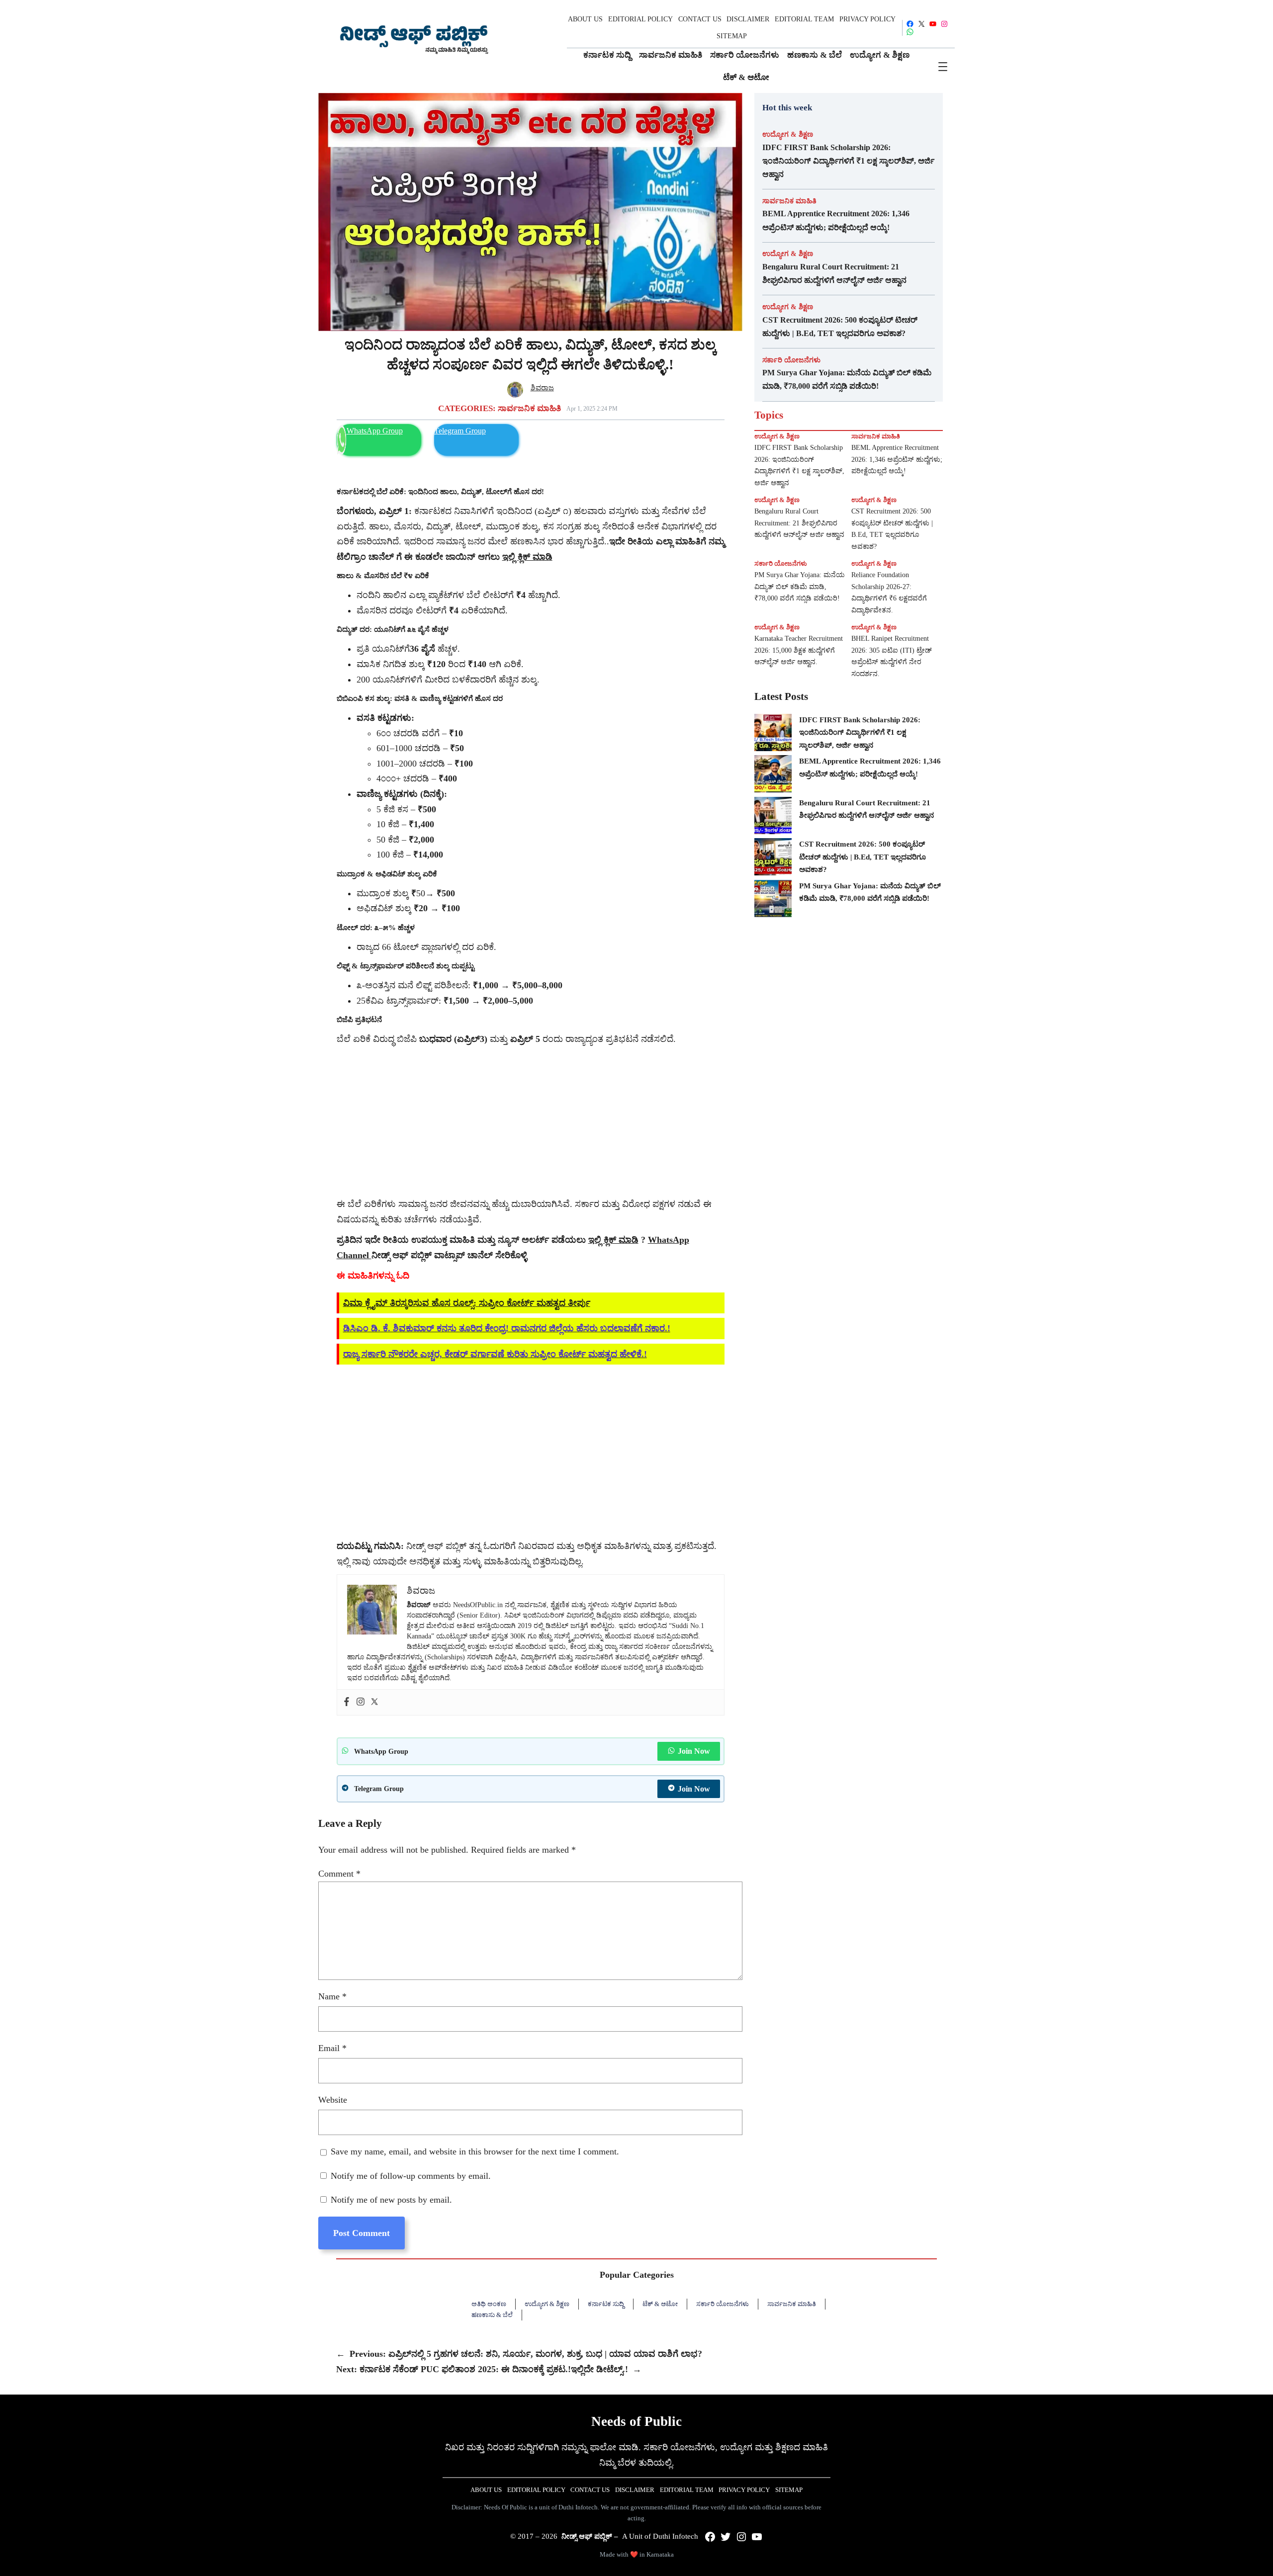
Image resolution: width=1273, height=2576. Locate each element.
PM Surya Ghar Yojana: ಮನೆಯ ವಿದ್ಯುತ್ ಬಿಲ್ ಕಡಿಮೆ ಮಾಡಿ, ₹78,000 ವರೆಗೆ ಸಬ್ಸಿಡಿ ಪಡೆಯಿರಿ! (847, 379)
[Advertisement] (531, 1122)
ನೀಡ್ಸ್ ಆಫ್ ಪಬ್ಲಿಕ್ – (590, 2536)
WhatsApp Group (375, 431)
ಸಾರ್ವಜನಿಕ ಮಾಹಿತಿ (529, 408)
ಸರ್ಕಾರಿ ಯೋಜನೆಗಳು (791, 360)
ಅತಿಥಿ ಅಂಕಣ (489, 2304)
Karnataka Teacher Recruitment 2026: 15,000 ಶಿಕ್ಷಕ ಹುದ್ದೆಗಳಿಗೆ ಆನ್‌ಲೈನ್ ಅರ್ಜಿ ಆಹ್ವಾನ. (799, 650)
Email (332, 2048)
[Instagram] (361, 1702)
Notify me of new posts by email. (391, 2200)
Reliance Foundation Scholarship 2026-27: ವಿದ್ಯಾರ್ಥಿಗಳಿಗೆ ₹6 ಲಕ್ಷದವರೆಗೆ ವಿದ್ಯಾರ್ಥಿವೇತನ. (889, 593)
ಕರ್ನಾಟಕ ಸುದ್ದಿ (606, 2304)
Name (332, 1996)
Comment (339, 1874)
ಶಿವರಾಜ (542, 388)
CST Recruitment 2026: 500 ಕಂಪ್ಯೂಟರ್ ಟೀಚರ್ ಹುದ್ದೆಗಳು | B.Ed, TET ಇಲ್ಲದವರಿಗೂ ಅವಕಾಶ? (840, 327)
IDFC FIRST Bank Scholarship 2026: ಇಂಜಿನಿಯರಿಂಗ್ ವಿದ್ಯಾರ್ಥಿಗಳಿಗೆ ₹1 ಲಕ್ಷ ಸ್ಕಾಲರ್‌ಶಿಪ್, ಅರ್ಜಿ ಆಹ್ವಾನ (848, 161)
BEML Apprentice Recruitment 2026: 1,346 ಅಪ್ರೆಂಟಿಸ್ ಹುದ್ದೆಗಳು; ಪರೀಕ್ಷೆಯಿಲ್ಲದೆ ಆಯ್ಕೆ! (836, 220)
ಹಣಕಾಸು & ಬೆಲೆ (492, 2315)
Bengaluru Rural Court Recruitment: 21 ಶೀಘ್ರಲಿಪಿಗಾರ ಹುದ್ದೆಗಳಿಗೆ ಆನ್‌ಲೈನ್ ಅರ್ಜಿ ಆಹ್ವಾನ (834, 273)
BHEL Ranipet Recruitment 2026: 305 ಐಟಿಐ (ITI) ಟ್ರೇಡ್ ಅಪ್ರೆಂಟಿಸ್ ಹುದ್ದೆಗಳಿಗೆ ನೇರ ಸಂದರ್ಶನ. (892, 656)
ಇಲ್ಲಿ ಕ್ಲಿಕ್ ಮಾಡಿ (613, 1240)
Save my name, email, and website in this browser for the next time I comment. (475, 2151)
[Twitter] (374, 1702)
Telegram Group (460, 431)
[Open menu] (943, 67)
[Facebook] (347, 1702)
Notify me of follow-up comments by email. (411, 2176)
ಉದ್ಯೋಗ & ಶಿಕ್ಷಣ (788, 134)
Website (333, 2100)
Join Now (694, 1751)
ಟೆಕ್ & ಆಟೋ (660, 2304)
